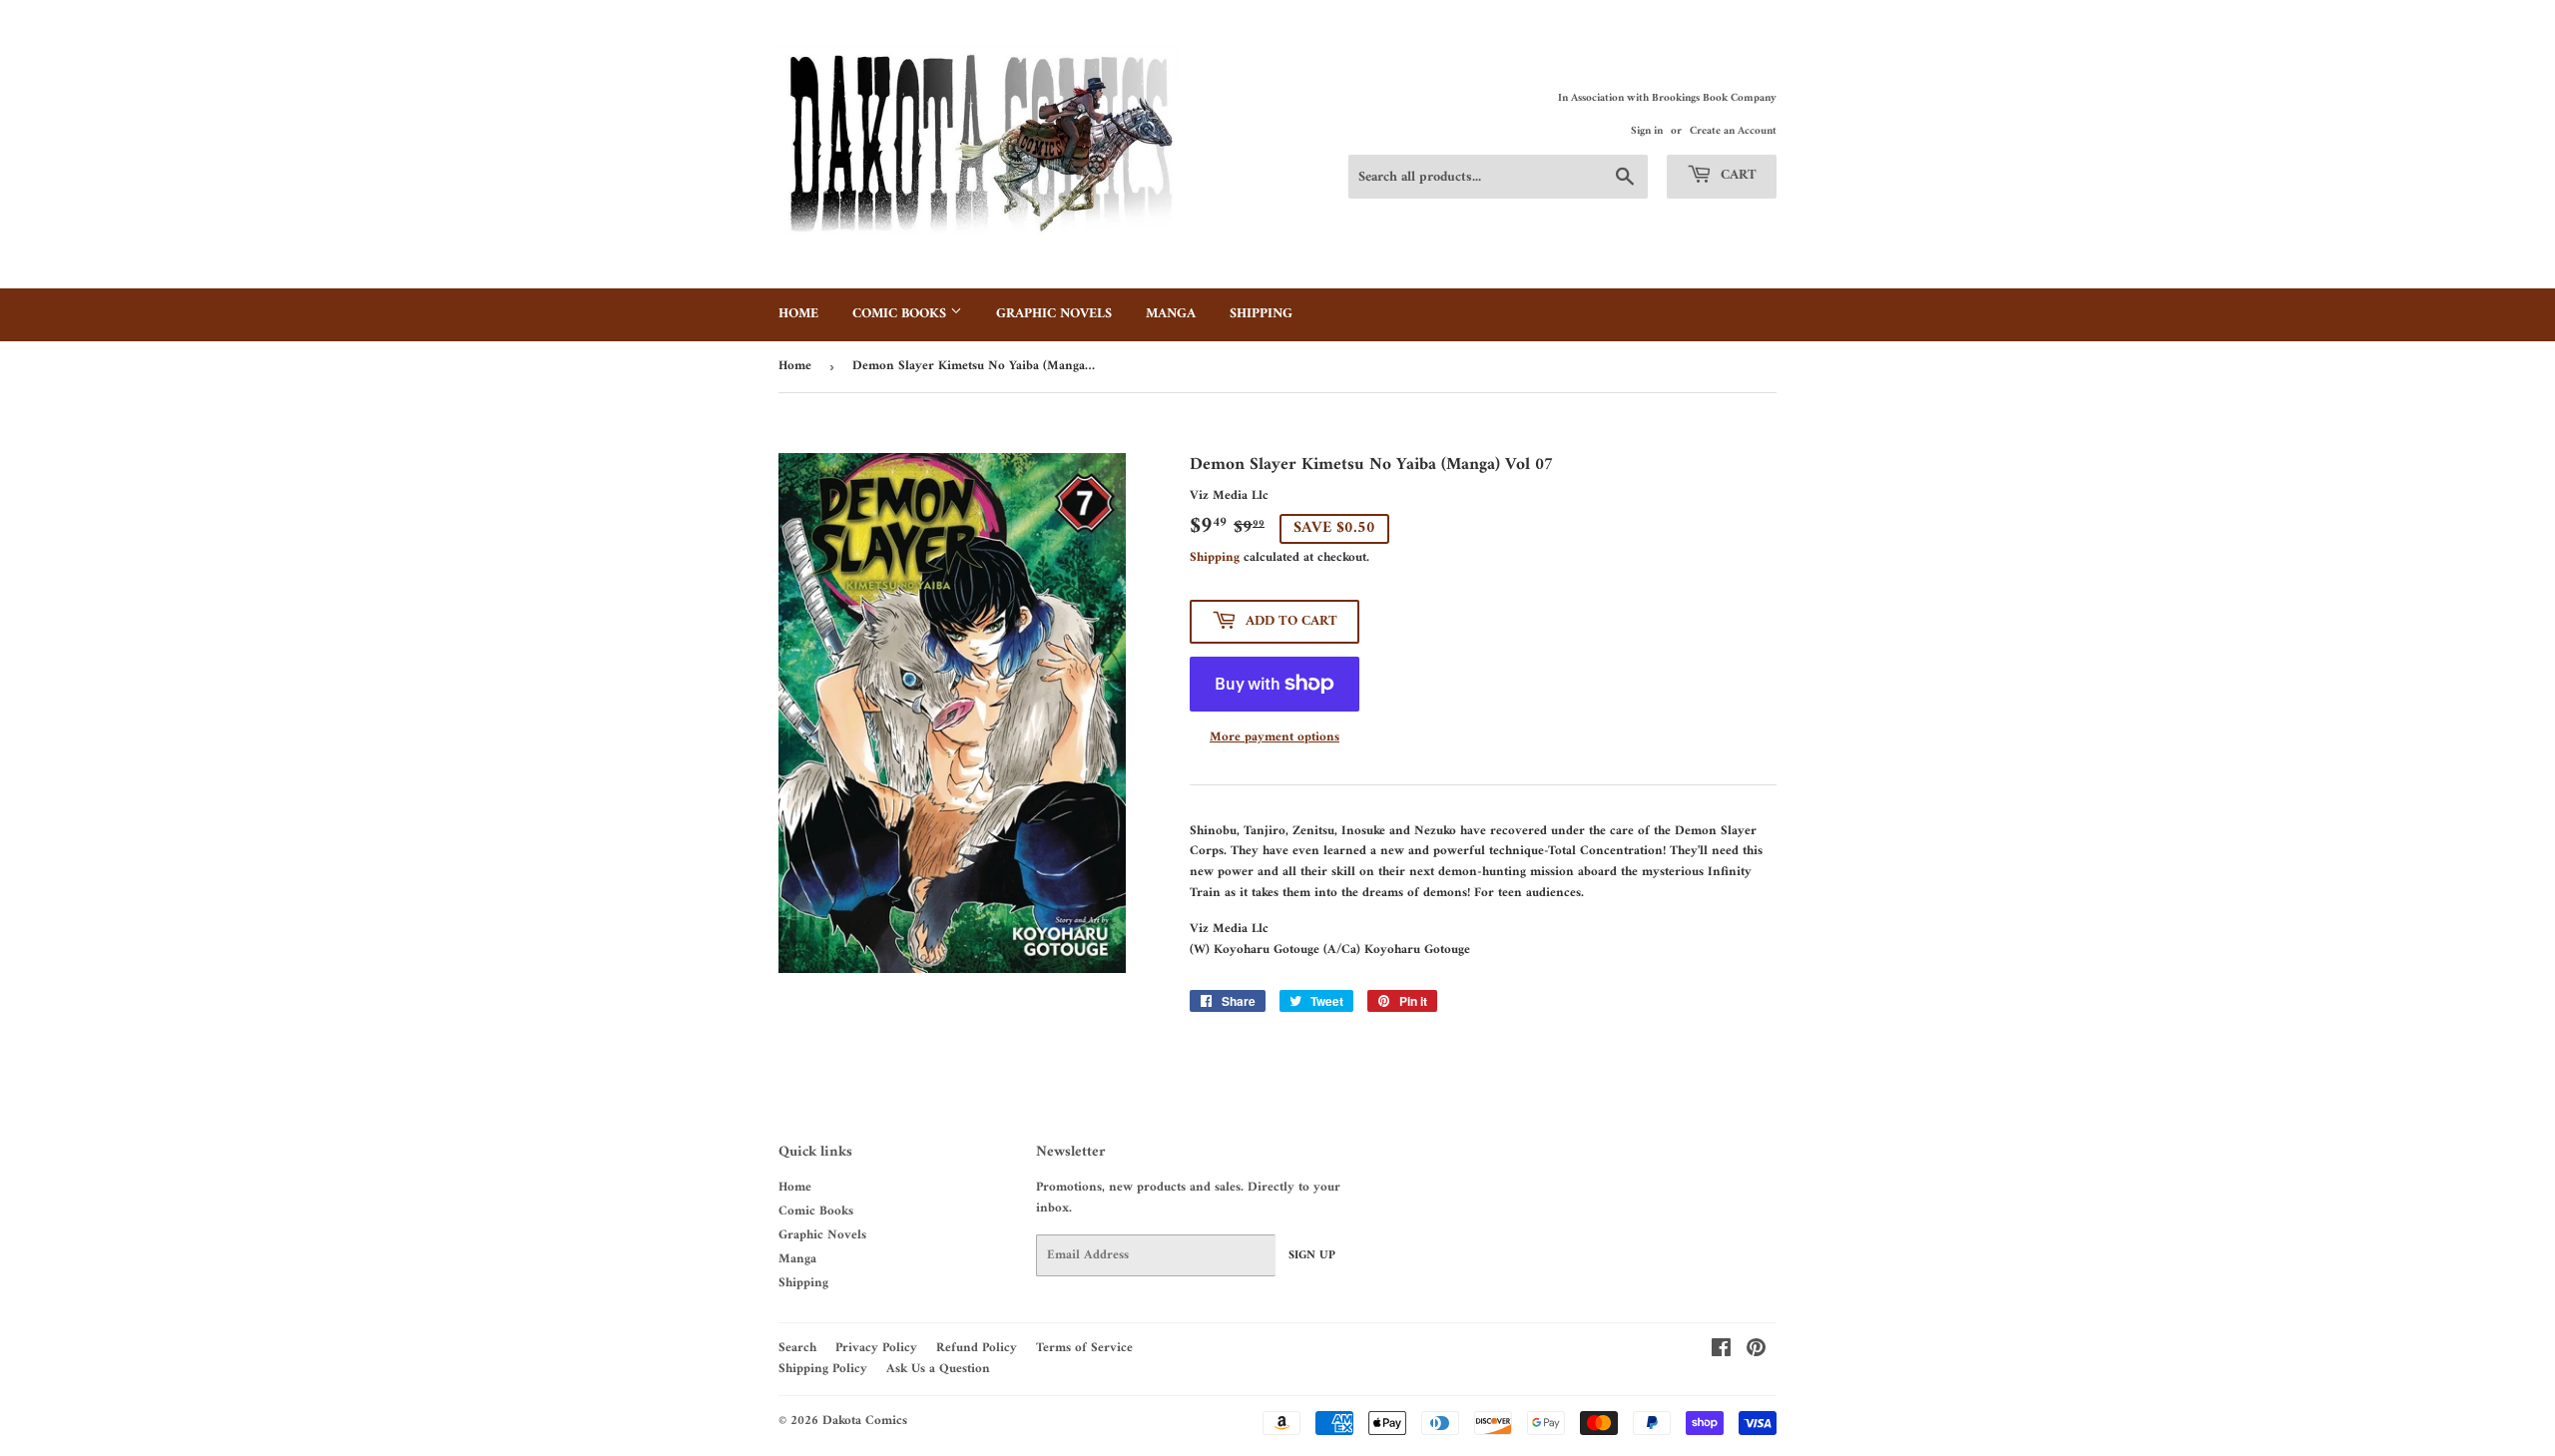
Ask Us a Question (938, 1369)
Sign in (1647, 131)
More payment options (1275, 738)
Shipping (1261, 314)
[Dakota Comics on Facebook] (1721, 1352)
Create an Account (1733, 131)
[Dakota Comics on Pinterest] (1756, 1352)
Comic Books (901, 314)
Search (797, 1348)
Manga (1171, 314)
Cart (1737, 175)
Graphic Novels (1054, 314)
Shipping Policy (823, 1369)
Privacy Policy (876, 1348)
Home (798, 314)
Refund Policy (977, 1348)
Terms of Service (1084, 1348)
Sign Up (1312, 1256)
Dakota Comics (865, 1421)
